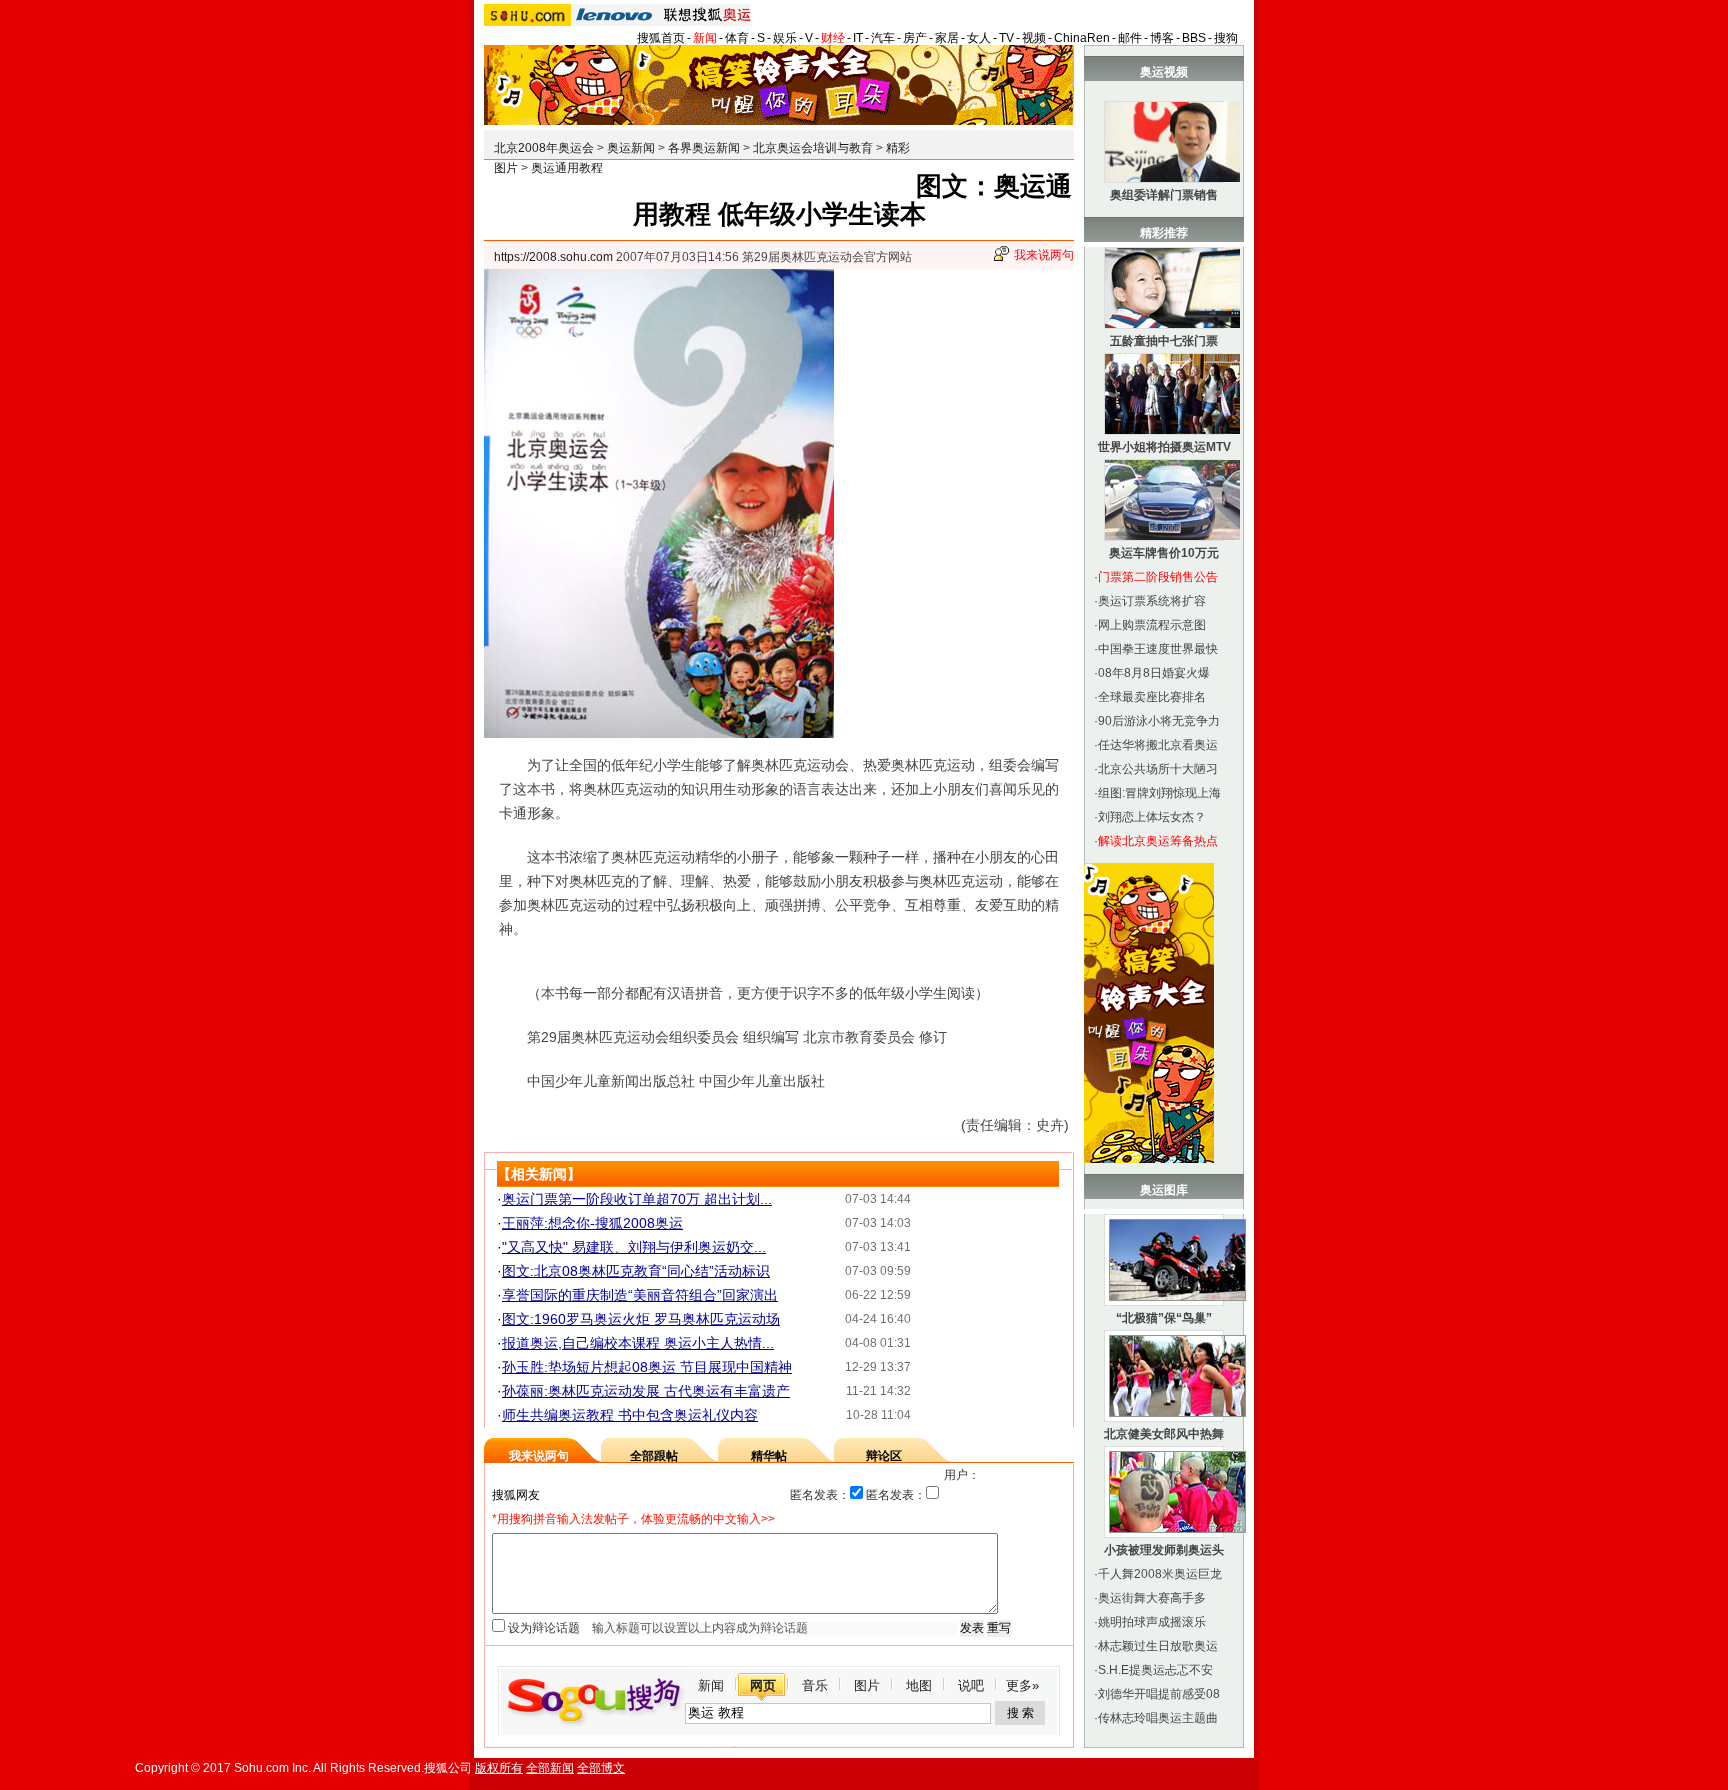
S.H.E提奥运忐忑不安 (1155, 1670)
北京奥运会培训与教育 (813, 148)
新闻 (705, 38)
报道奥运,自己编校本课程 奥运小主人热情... (638, 1343)
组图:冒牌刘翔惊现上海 (1159, 793)
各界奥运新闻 (704, 148)
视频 (1034, 38)
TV (1006, 38)
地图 (919, 1685)
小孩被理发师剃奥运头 (1164, 1550)
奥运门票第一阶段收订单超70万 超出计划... (637, 1199)
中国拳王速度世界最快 (1158, 649)
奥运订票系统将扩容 (1152, 601)
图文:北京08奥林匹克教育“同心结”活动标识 (636, 1271)
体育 (737, 38)
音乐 (815, 1685)
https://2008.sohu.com (553, 257)
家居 (947, 38)
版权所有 (499, 1768)
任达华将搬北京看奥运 (1158, 745)
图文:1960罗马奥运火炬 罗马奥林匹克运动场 (641, 1319)
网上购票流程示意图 (1152, 625)
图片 (867, 1685)
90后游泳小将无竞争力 (1159, 721)
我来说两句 (1044, 255)
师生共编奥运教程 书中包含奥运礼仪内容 (630, 1415)
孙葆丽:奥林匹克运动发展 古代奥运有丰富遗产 (646, 1391)
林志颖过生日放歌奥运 (1158, 1646)
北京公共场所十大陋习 (1158, 769)
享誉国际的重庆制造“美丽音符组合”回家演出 (640, 1295)
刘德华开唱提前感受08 (1159, 1694)
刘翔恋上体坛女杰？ (1152, 817)
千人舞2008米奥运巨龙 (1160, 1574)
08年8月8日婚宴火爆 (1154, 673)
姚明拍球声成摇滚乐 (1152, 1622)
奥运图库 (1164, 1190)
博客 (1162, 38)
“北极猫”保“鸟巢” (1164, 1318)
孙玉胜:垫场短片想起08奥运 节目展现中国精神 (647, 1367)
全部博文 (601, 1768)
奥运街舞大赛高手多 (1152, 1598)
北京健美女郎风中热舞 (1164, 1434)
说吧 (971, 1685)
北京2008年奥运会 (544, 148)
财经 (833, 38)
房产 (915, 38)
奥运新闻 (631, 148)
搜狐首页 (661, 38)
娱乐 (785, 38)
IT (858, 38)
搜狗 (1226, 38)
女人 (979, 38)
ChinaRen (1082, 38)
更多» (1022, 1685)
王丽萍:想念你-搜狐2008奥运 (592, 1223)
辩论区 (884, 1456)
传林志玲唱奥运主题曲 (1158, 1718)
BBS (1194, 38)
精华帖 (769, 1456)
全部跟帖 (654, 1456)
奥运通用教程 (567, 168)
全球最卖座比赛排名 (1152, 697)
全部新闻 (550, 1768)
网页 (763, 1685)
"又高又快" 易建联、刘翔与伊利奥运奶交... (634, 1247)
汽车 (883, 38)
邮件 (1130, 38)
